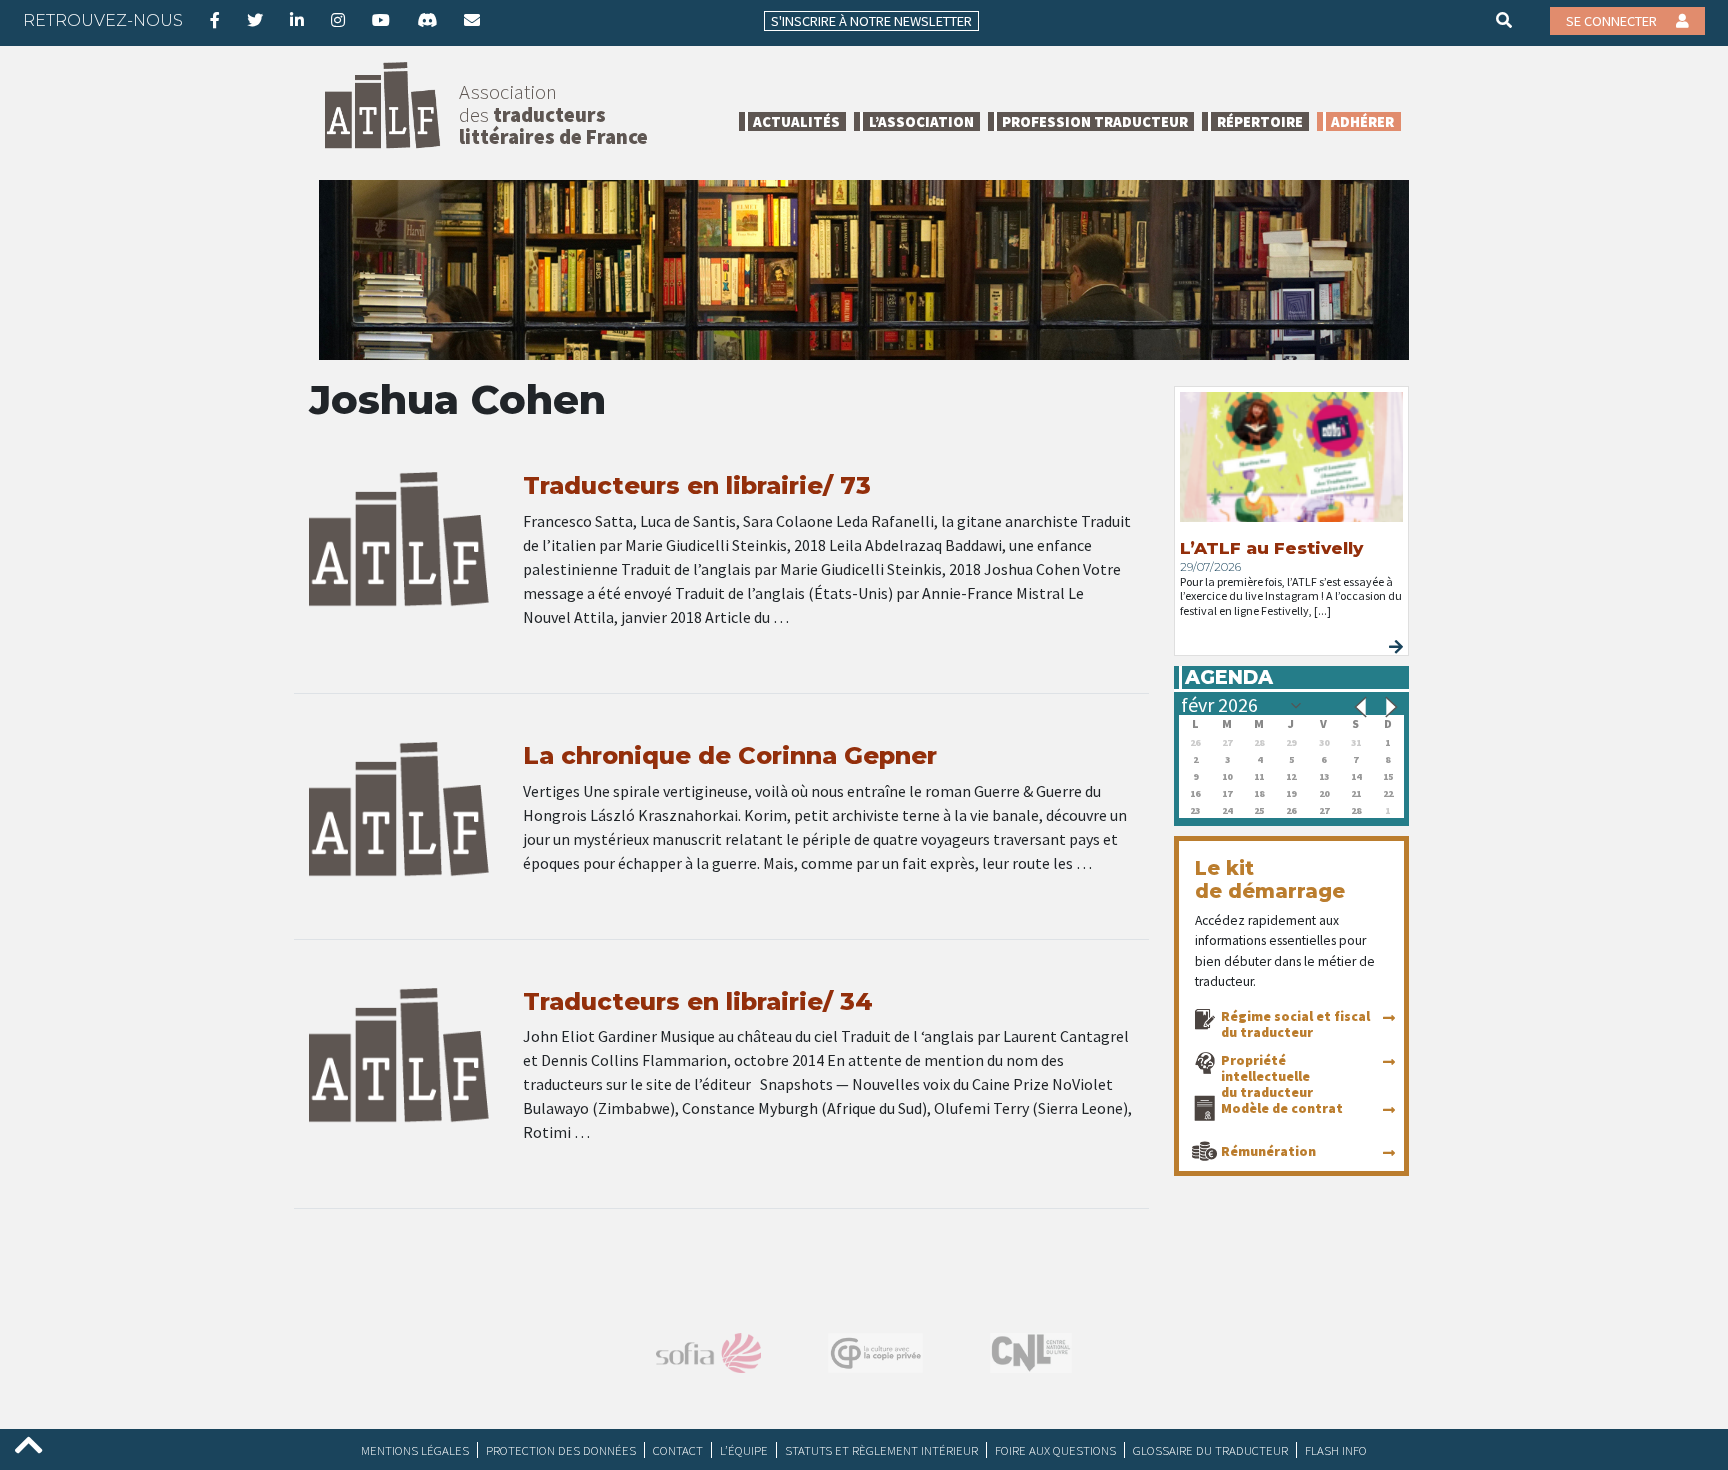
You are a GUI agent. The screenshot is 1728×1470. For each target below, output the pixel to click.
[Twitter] (255, 20)
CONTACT (678, 1450)
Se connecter (1613, 21)
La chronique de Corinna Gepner (730, 755)
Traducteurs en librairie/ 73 (697, 485)
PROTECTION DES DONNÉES (561, 1450)
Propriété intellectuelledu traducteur (1267, 1076)
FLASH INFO (1336, 1450)
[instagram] (338, 20)
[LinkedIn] (297, 20)
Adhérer (1362, 121)
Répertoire (1260, 121)
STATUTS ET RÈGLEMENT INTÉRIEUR (881, 1450)
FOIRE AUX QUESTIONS (1055, 1450)
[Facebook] (215, 20)
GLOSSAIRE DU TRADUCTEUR (1210, 1450)
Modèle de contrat (1282, 1108)
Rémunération (1268, 1151)
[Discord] (427, 20)
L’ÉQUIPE (744, 1450)
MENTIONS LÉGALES (415, 1450)
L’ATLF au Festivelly (1271, 548)
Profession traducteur (1095, 121)
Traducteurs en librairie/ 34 (698, 1001)
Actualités (796, 121)
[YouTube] (381, 20)
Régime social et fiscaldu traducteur (1295, 1024)
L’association (921, 121)
